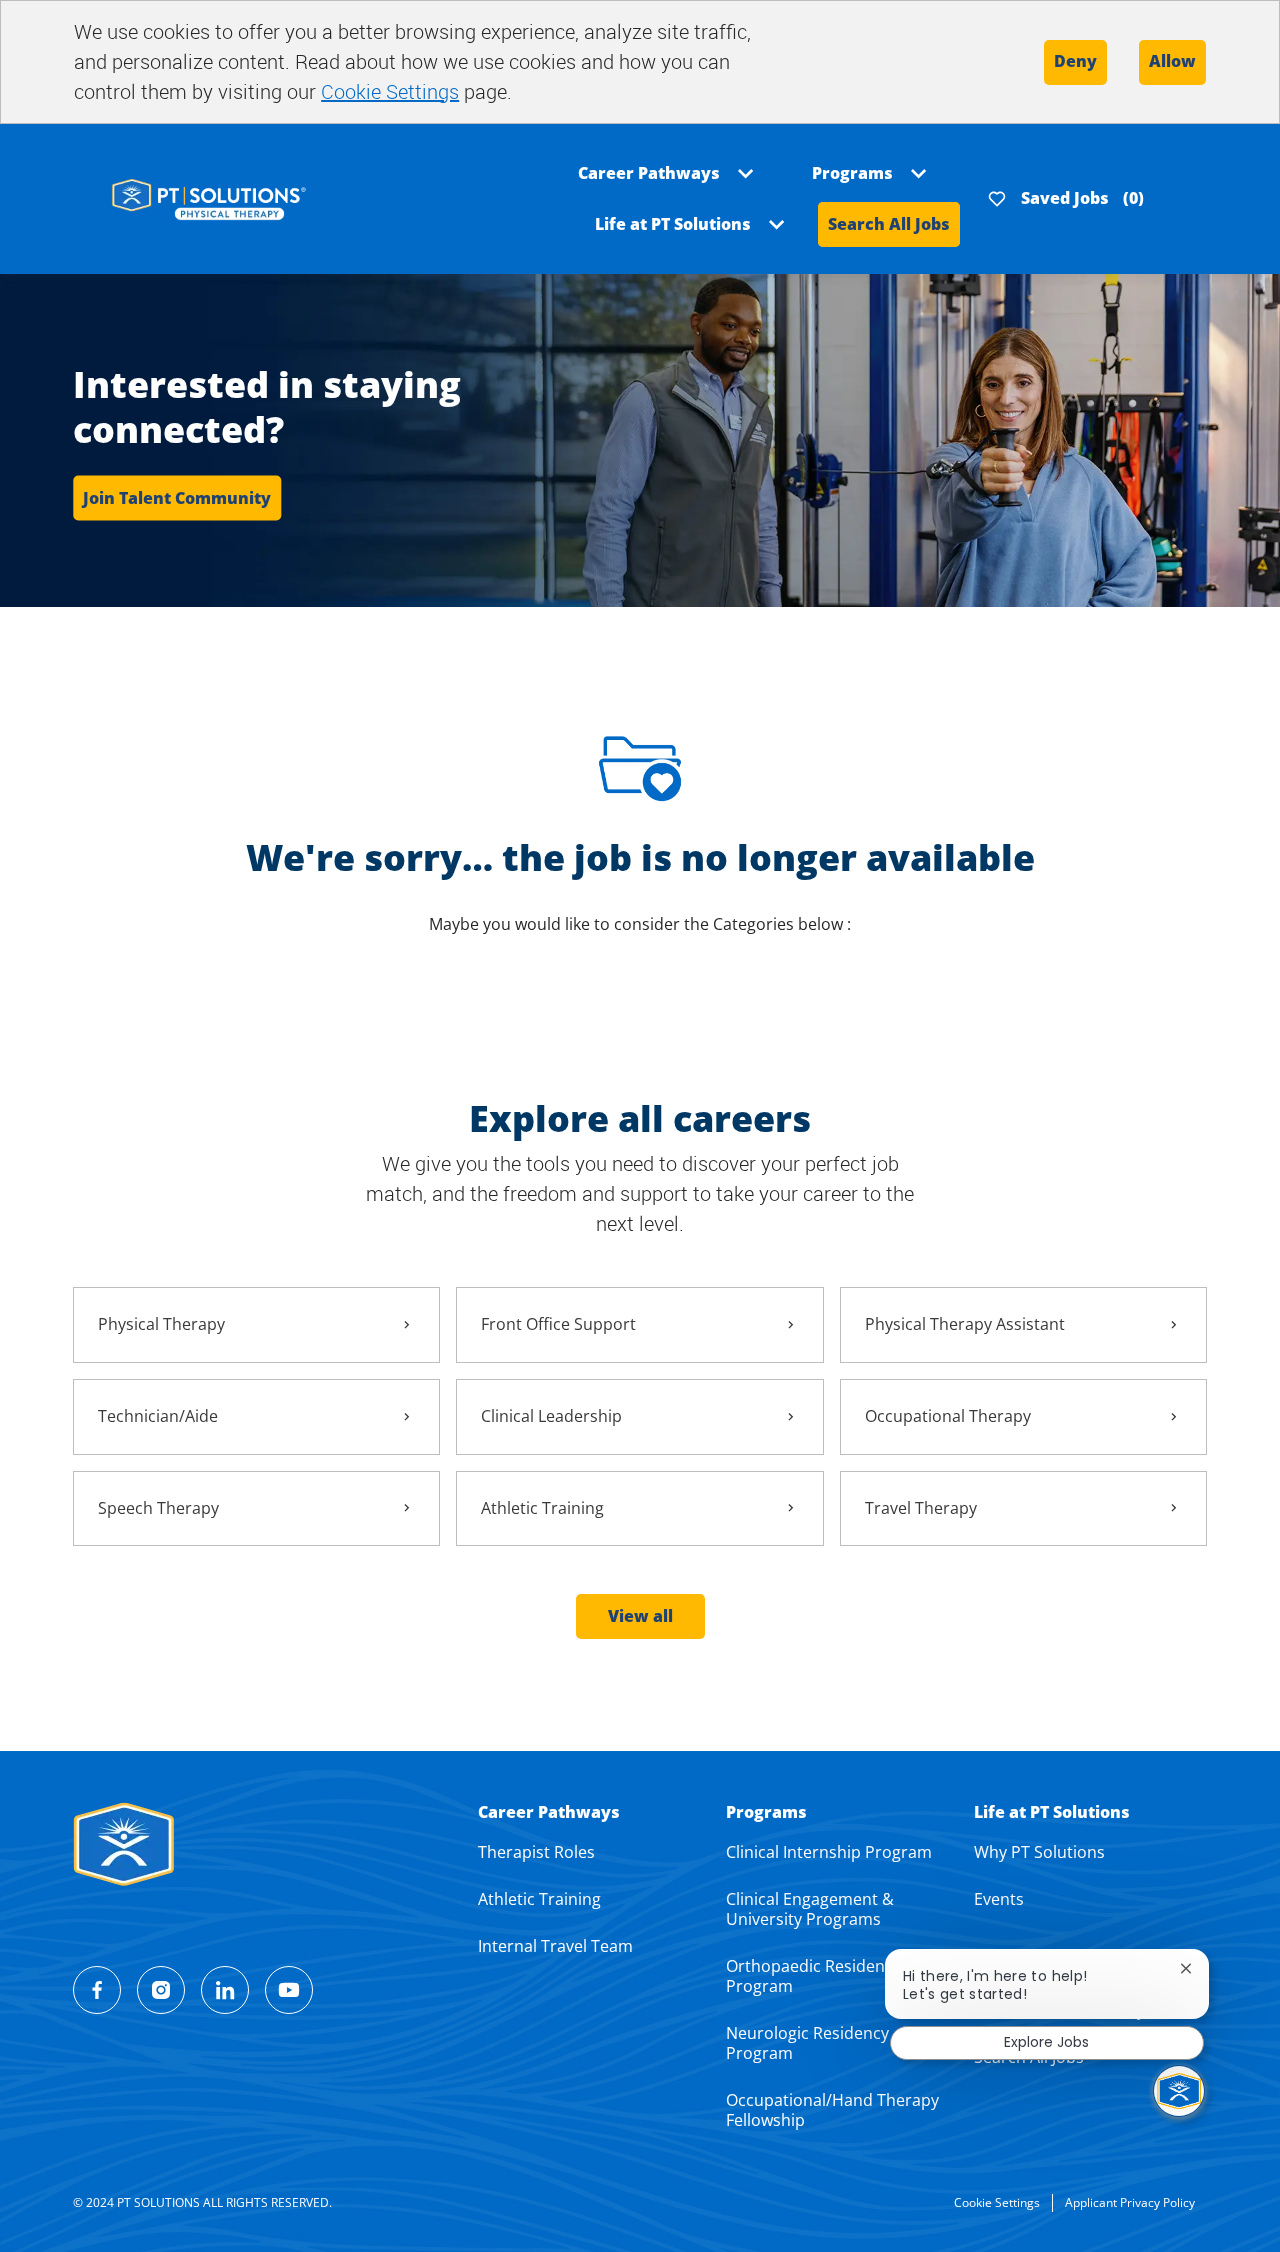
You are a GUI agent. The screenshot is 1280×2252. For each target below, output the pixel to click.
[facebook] (97, 1990)
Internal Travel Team (555, 1946)
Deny (1075, 61)
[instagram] (161, 1990)
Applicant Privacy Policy (1130, 2202)
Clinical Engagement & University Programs (810, 1909)
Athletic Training (539, 1899)
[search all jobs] (209, 197)
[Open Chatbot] (1179, 2091)
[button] (640, 1616)
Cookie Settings (390, 91)
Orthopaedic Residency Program (813, 1976)
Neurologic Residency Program (807, 2043)
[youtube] (289, 1990)
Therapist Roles (536, 1852)
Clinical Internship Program (829, 1852)
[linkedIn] (225, 1990)
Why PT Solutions (1039, 1852)
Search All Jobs (889, 224)
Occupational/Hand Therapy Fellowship (832, 2110)
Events (999, 1899)
